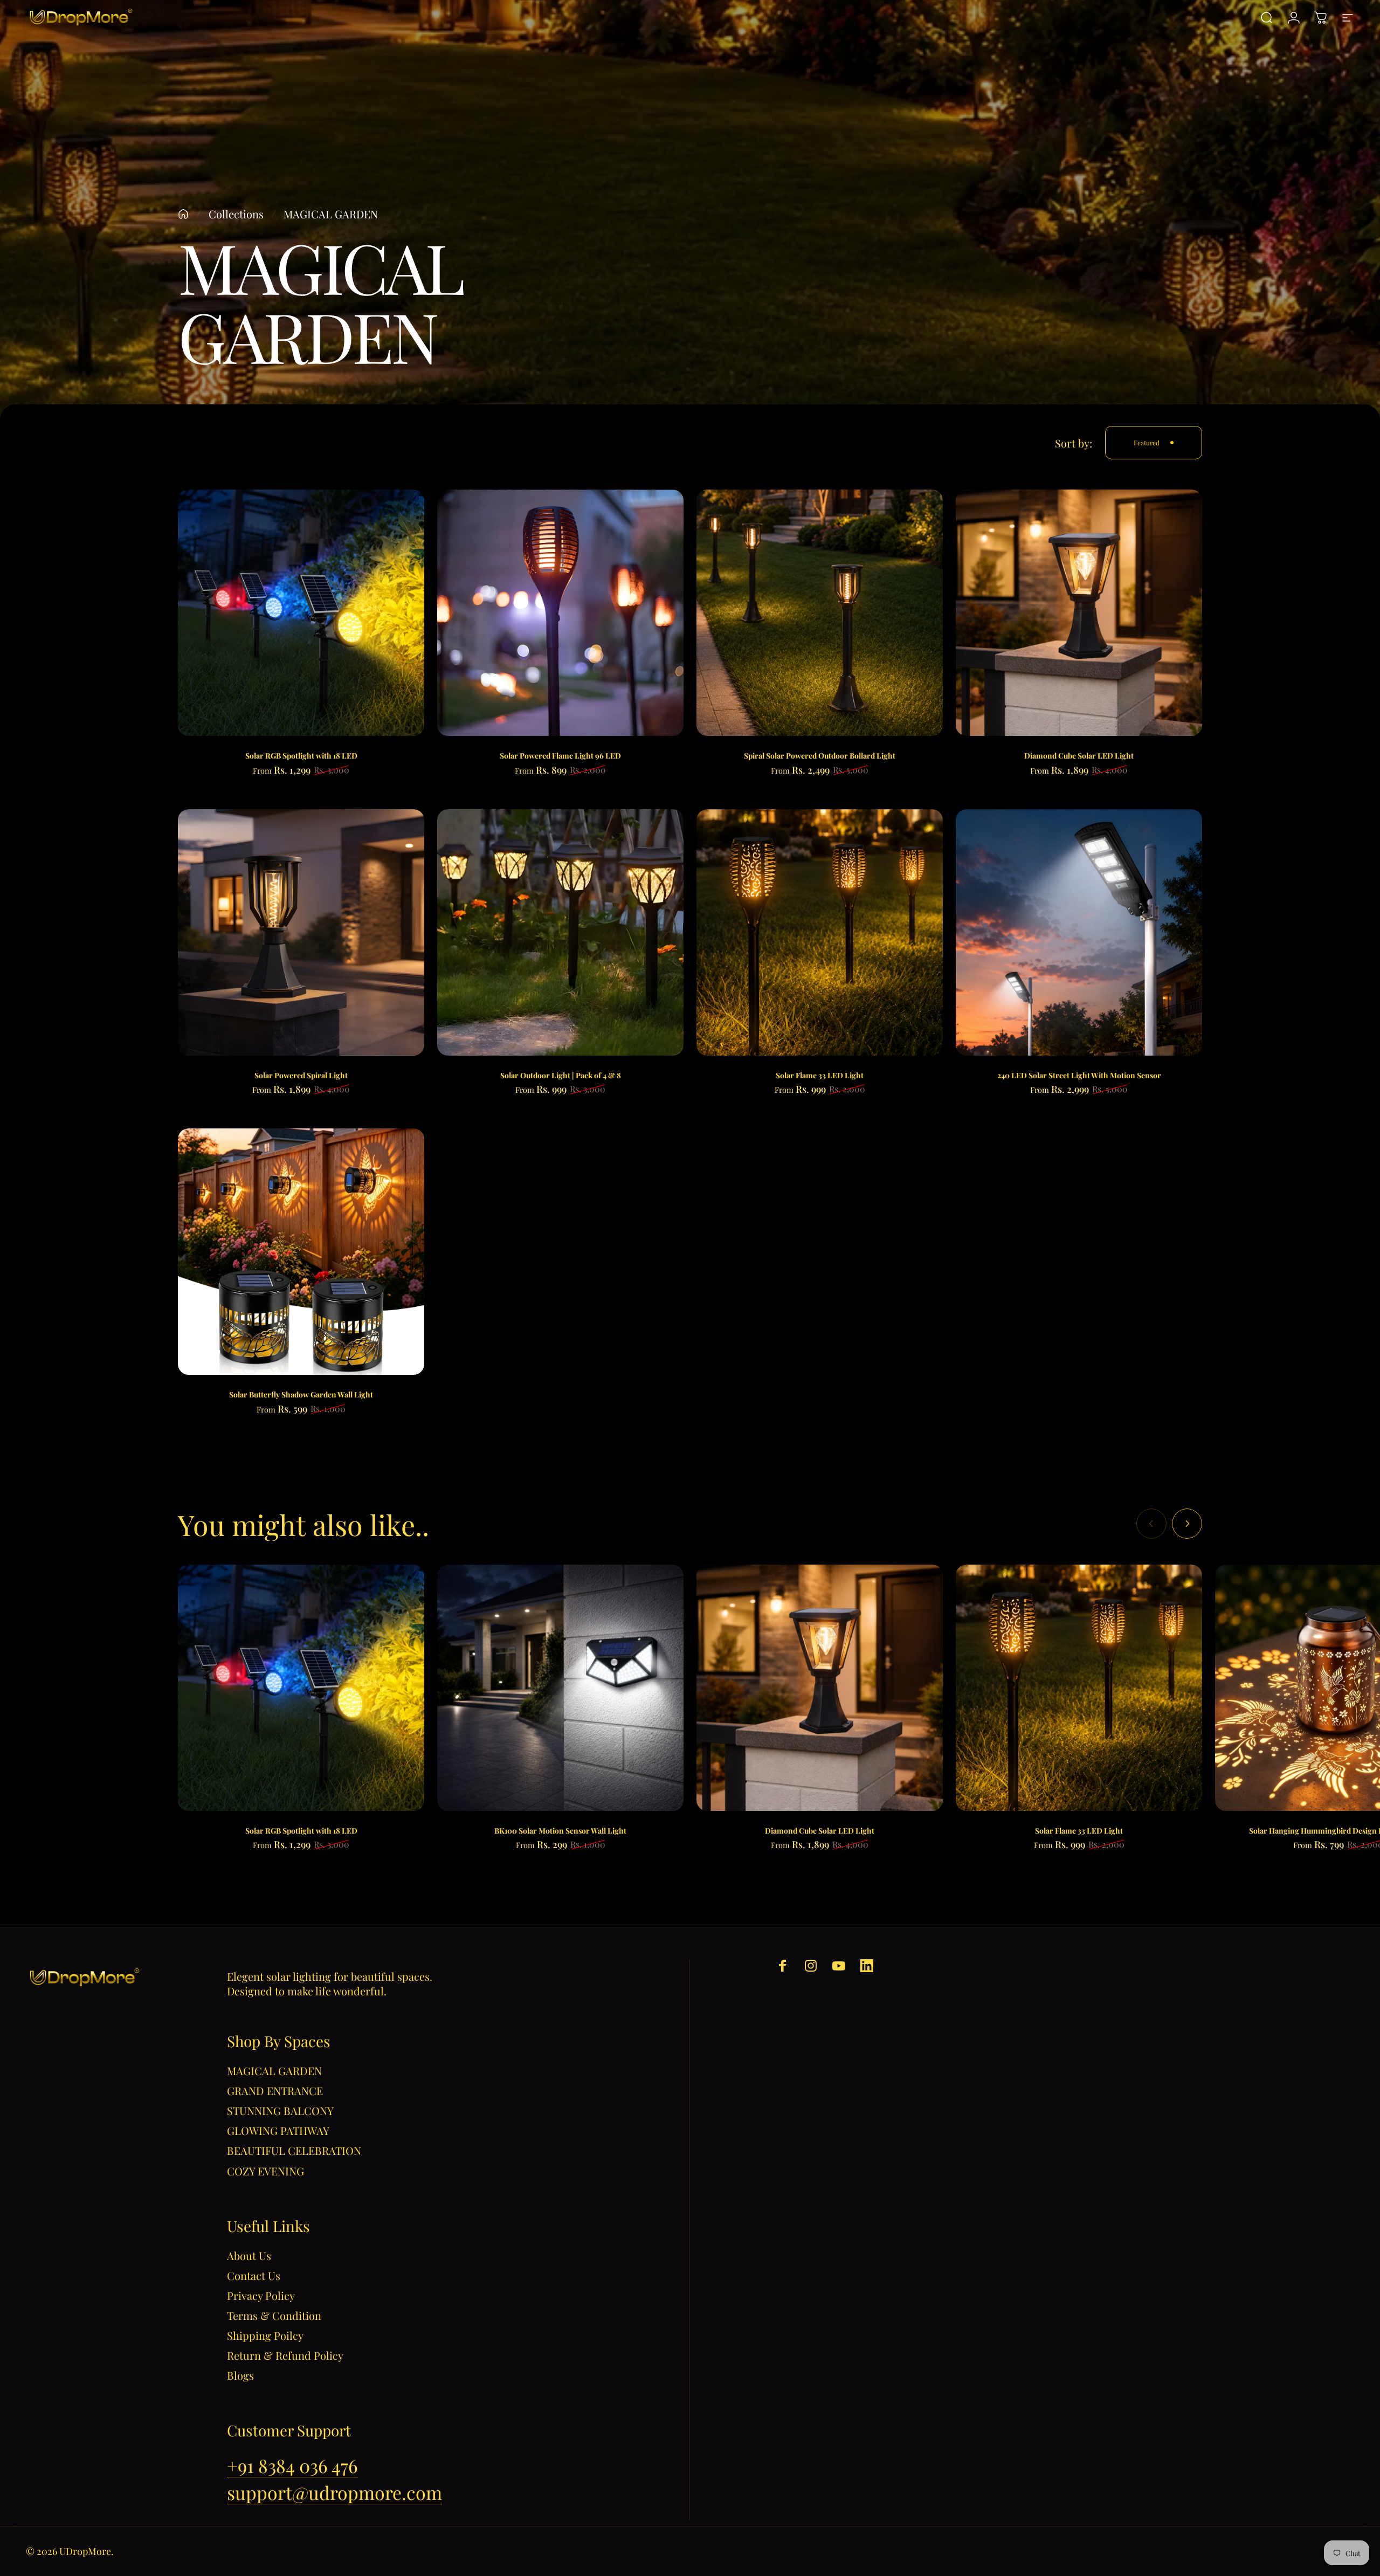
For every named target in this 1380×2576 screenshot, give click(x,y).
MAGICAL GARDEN (274, 2071)
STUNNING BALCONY (280, 2110)
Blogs (240, 2375)
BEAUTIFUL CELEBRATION (294, 2150)
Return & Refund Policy (285, 2355)
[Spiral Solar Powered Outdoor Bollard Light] (820, 613)
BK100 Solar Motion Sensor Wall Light (560, 1831)
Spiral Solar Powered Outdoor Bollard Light (820, 756)
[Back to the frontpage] (183, 214)
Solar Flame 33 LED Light (820, 1075)
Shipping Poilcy (265, 2335)
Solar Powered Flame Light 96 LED (560, 756)
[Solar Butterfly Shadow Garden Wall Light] (301, 1252)
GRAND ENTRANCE (275, 2091)
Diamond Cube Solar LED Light (1079, 756)
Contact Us (254, 2275)
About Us (249, 2255)
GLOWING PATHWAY (278, 2130)
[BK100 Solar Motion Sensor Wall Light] (560, 1688)
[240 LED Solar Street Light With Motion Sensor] (1079, 932)
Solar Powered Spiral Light (301, 1075)
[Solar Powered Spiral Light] (301, 932)
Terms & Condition (274, 2315)
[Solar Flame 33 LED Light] (820, 932)
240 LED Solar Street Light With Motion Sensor (1079, 1075)
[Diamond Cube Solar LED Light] (1079, 613)
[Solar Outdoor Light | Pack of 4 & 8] (560, 932)
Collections (236, 214)
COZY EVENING (265, 2171)
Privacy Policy (261, 2295)
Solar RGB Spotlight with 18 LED (301, 756)
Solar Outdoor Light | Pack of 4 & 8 (561, 1075)
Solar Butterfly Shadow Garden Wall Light (301, 1394)
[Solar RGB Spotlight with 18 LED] (301, 613)
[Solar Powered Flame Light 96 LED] (560, 613)
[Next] (1187, 1524)
